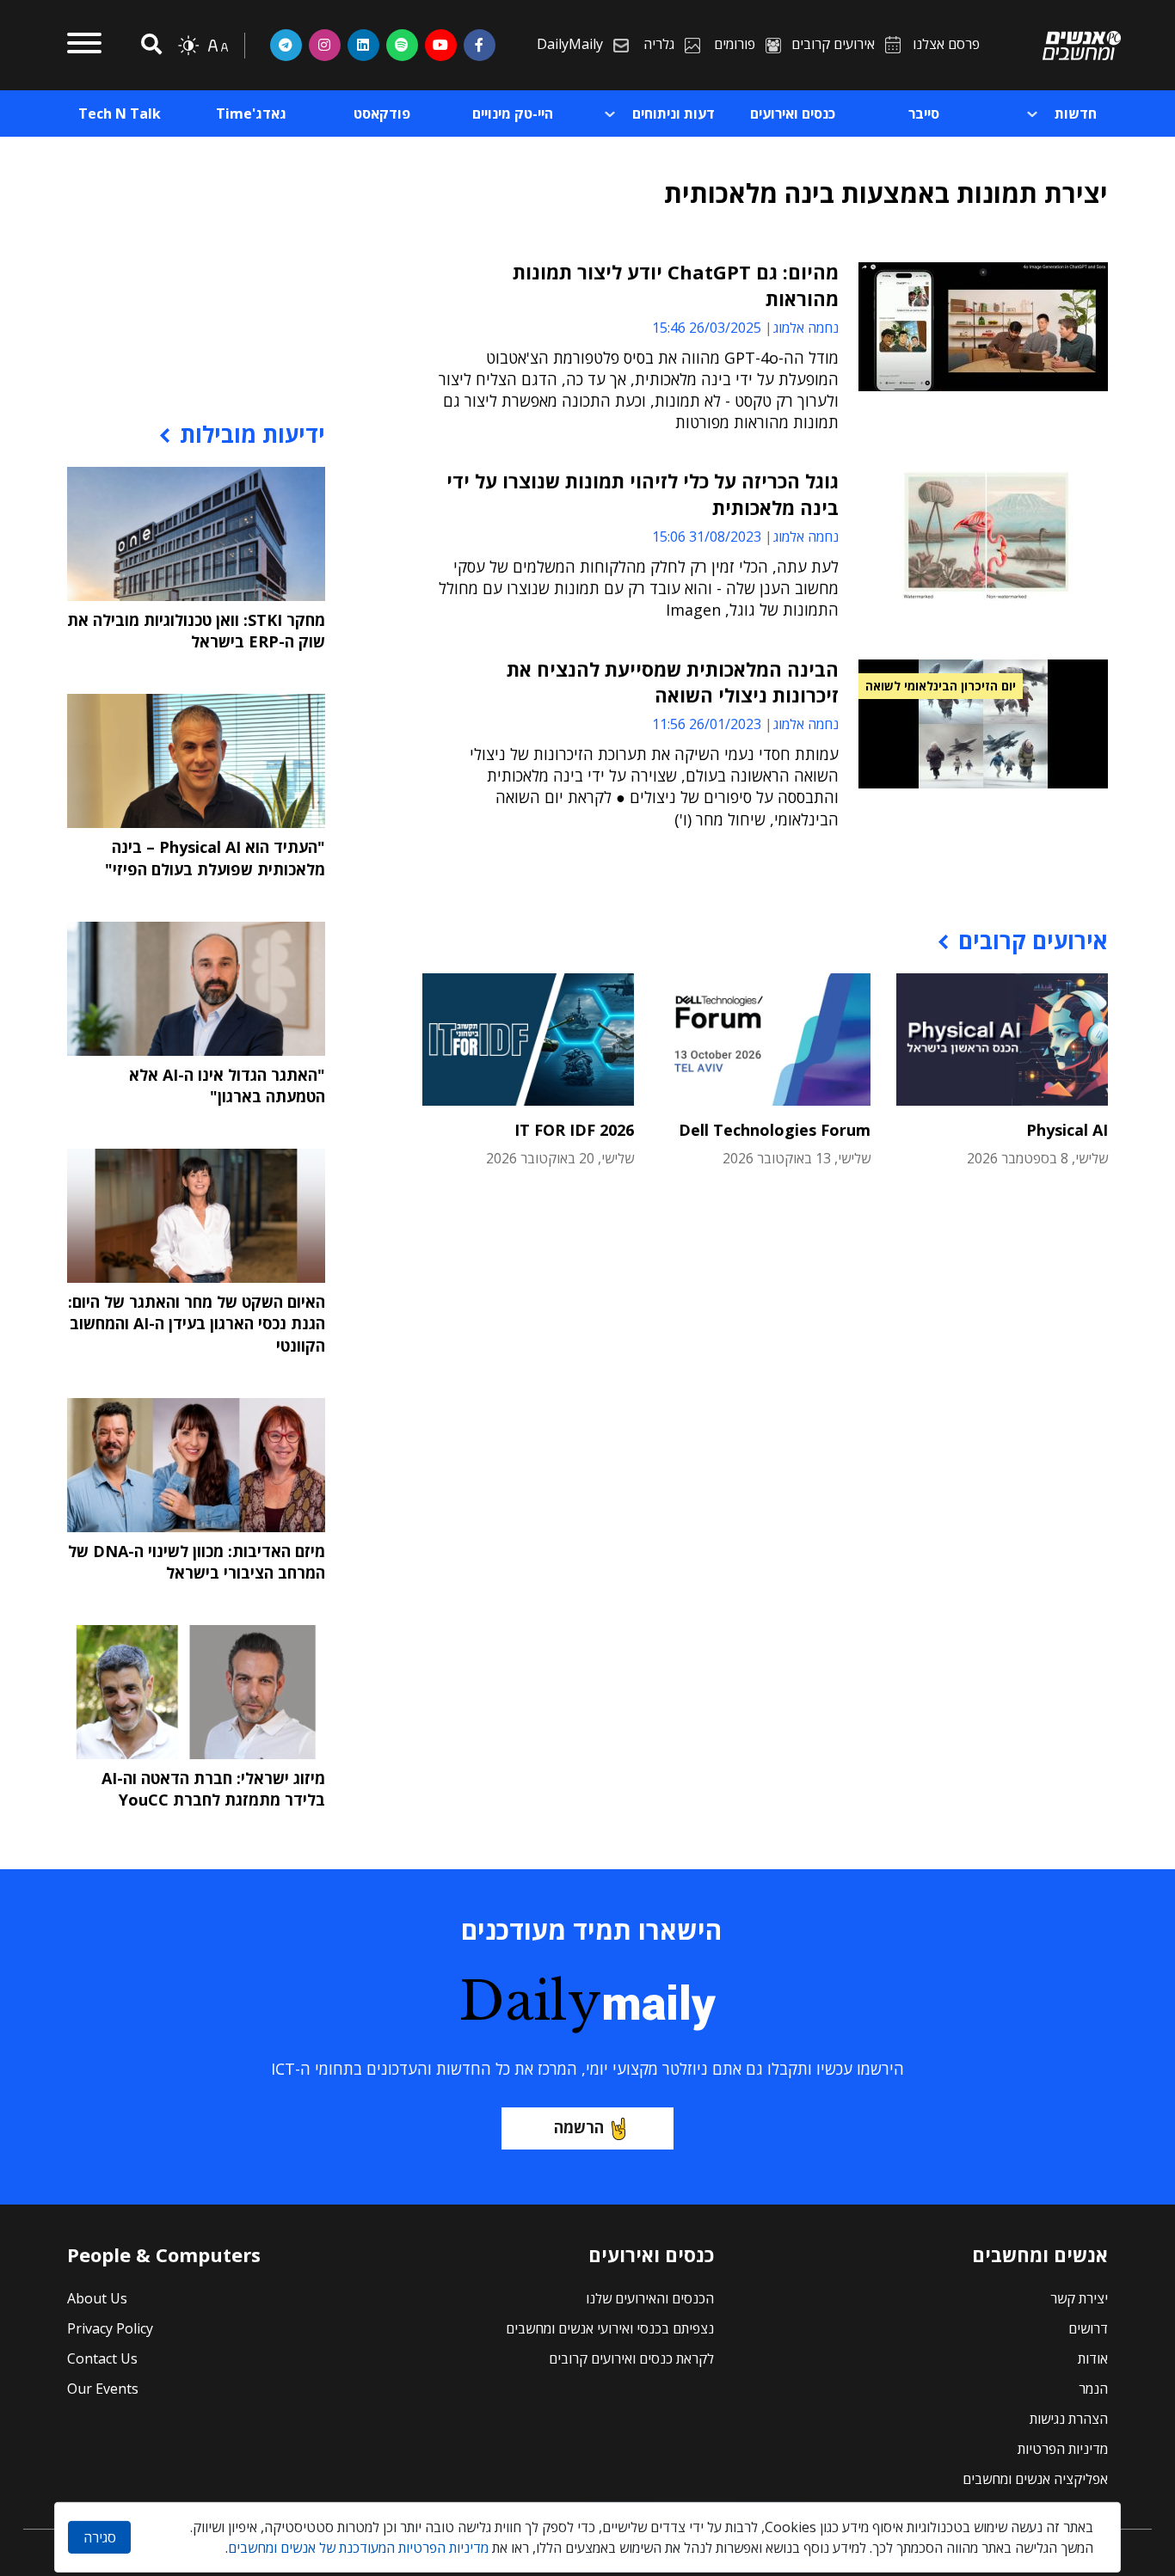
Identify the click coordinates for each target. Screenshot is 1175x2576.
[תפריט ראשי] (84, 46)
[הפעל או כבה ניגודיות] (188, 46)
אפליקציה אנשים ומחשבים (1035, 2479)
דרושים (1088, 2328)
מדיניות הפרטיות (1063, 2449)
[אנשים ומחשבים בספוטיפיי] (402, 45)
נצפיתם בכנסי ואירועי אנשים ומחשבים (610, 2328)
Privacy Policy (110, 2328)
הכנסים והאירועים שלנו (650, 2298)
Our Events (103, 2389)
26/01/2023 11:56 (707, 724)
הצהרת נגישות (1069, 2419)
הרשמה (579, 2127)
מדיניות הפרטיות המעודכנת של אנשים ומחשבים (358, 2548)
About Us (97, 2298)
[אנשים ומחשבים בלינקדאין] (363, 45)
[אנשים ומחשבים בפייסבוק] (480, 45)
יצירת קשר (1079, 2298)
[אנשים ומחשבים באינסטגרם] (325, 45)
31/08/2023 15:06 (707, 537)
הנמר (1093, 2389)
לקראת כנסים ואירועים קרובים (631, 2358)
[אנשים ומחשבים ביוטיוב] (441, 45)
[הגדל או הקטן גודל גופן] (218, 46)
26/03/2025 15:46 (707, 328)
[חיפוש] (149, 45)
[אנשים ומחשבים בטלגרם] (286, 45)
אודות (1093, 2358)
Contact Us (102, 2358)
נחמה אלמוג (806, 328)
